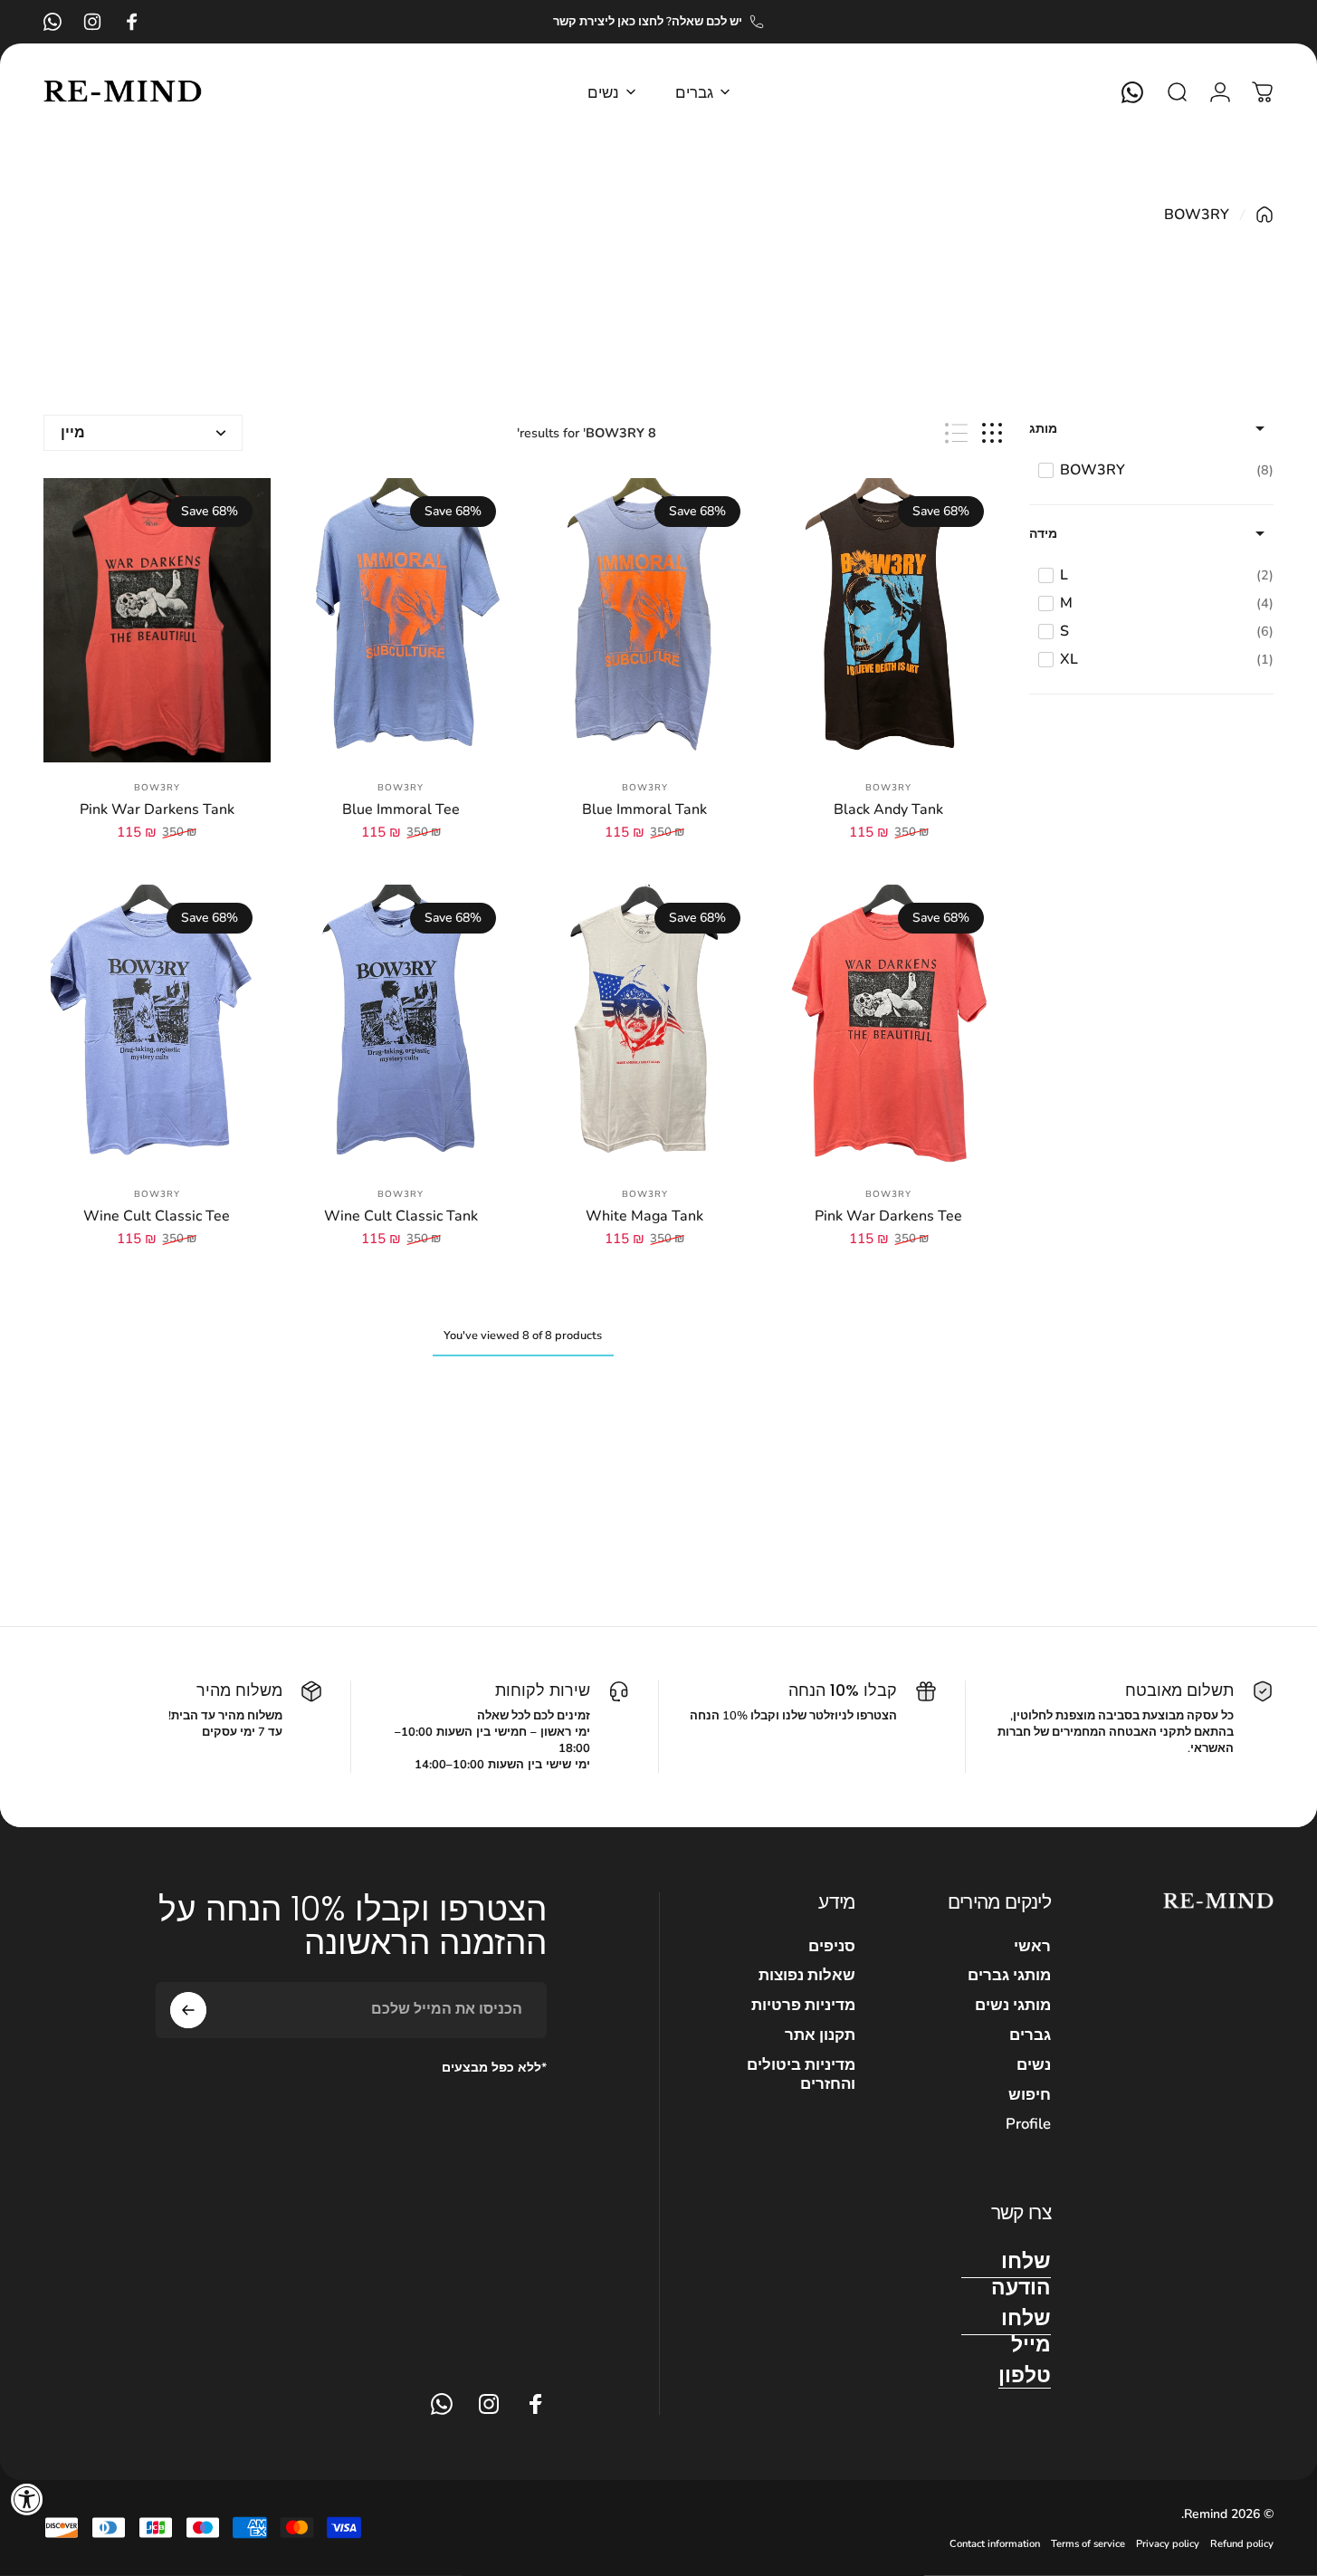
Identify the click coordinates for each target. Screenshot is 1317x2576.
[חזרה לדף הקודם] (1265, 215)
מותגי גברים (1009, 1976)
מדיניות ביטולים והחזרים (801, 2075)
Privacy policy (1168, 2544)
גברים (1030, 2036)
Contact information (995, 2544)
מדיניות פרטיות (803, 2006)
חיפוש (1030, 2096)
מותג (1043, 429)
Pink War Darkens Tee (888, 1216)
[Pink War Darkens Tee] (888, 1027)
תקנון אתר (820, 2036)
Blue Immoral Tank (644, 809)
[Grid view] (992, 433)
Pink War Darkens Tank (157, 809)
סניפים (832, 1947)
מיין (73, 433)
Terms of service (1088, 2544)
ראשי (1032, 1947)
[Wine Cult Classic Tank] (401, 1027)
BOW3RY (888, 788)
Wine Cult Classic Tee (157, 1216)
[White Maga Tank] (645, 1027)
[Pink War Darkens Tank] (157, 620)
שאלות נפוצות (807, 1976)
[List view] (956, 433)
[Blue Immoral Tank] (645, 620)
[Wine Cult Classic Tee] (157, 1027)
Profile (1028, 2125)
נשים (1034, 2066)
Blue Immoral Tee (401, 809)
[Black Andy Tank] (888, 620)
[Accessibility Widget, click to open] (27, 2499)
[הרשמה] (188, 2010)
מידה (1043, 534)
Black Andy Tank (888, 809)
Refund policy (1242, 2544)
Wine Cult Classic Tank (401, 1216)
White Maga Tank (644, 1216)
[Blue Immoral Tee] (401, 620)
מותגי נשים (1013, 2006)
